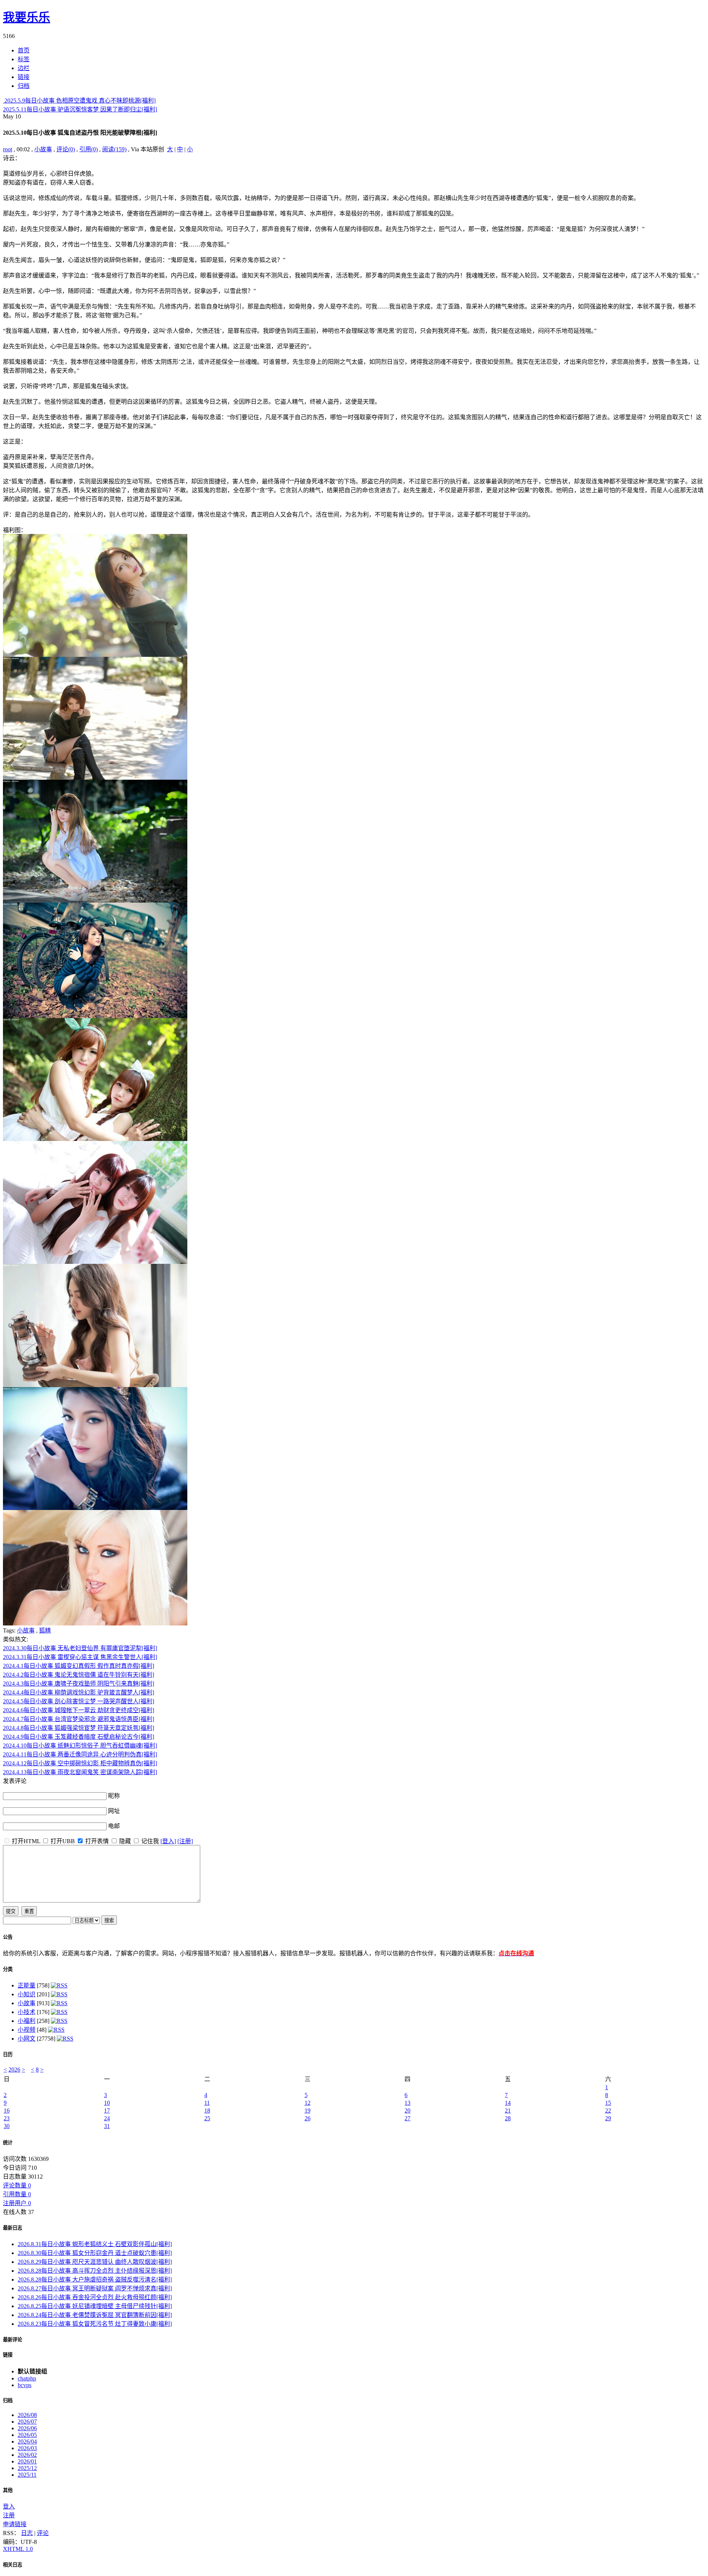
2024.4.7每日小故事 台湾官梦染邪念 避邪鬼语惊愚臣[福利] (79, 1719)
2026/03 (27, 2448)
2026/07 (27, 2422)
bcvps (25, 2385)
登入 (9, 2506)
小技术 (27, 2012)
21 (508, 2111)
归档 (8, 2401)
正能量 (27, 1985)
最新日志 (13, 2228)
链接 (8, 2355)
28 (508, 2118)
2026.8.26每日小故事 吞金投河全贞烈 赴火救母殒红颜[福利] (95, 2297)
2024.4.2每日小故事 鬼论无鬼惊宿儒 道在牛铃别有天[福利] (79, 1675)
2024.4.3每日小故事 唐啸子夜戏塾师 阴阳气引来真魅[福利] (79, 1684)
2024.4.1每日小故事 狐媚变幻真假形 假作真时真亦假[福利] (79, 1666)
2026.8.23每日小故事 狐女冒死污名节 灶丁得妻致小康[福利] (95, 2324)
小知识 (27, 1994)
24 (107, 2118)
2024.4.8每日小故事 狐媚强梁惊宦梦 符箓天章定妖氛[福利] (79, 1728)
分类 (8, 1969)
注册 (9, 2515)
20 (407, 2111)
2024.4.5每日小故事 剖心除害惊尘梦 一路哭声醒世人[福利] (79, 1701)
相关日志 (13, 2565)
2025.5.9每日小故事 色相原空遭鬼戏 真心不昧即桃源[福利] (79, 101)
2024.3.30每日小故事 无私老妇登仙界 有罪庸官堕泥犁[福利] (80, 1648)
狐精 (45, 1630)
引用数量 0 (17, 2194)
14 (508, 2103)
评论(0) (66, 149)
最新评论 (13, 2340)
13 (407, 2103)
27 (407, 2118)
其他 (8, 2490)
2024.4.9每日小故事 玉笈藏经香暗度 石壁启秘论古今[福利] (79, 1737)
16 (7, 2111)
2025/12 (27, 2468)
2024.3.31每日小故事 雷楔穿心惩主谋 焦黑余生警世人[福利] (80, 1657)
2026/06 (27, 2428)
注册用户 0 (17, 2203)
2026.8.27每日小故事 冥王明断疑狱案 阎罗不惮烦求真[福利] (95, 2288)
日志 (27, 2533)
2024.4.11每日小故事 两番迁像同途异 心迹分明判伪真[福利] (80, 1754)
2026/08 (27, 2415)
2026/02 (27, 2455)
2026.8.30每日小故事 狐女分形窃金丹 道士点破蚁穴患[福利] (95, 2253)
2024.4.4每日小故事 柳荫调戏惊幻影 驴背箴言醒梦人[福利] (79, 1692)
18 (207, 2111)
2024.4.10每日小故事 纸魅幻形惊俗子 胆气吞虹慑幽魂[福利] (80, 1746)
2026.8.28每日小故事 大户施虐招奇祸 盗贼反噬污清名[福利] (95, 2280)
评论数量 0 (17, 2185)
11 (207, 2103)
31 (107, 2126)
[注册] (185, 1841)
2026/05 (27, 2435)
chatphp (27, 2378)
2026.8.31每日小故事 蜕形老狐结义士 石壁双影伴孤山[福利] (95, 2244)
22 (608, 2111)
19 (308, 2111)
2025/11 (27, 2475)
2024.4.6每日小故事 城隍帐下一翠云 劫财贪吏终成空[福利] (79, 1710)
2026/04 (27, 2441)
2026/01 (27, 2461)
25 (207, 2118)
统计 (8, 2143)
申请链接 (15, 2524)
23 (7, 2118)
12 (308, 2103)
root (8, 149)
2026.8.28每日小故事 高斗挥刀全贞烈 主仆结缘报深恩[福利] (95, 2271)
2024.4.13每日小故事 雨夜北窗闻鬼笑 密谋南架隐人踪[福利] (80, 1772)
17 (107, 2111)
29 (608, 2118)
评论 (43, 2533)
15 (608, 2103)
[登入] (168, 1841)
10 (107, 2103)
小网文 (27, 2039)
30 (7, 2126)
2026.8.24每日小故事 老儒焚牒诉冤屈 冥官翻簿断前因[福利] (95, 2315)
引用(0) (88, 149)
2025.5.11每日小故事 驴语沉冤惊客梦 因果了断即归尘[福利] (80, 109)
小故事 (43, 149)
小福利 (27, 2021)
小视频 (27, 2030)
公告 (8, 1937)
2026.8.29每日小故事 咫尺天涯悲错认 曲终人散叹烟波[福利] (95, 2262)
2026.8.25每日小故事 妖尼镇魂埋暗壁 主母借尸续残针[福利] (95, 2306)
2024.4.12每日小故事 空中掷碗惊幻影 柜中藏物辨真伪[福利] (80, 1763)
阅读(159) (114, 149)
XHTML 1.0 (18, 2549)
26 (308, 2118)
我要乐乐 (27, 17)
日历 (8, 2054)
